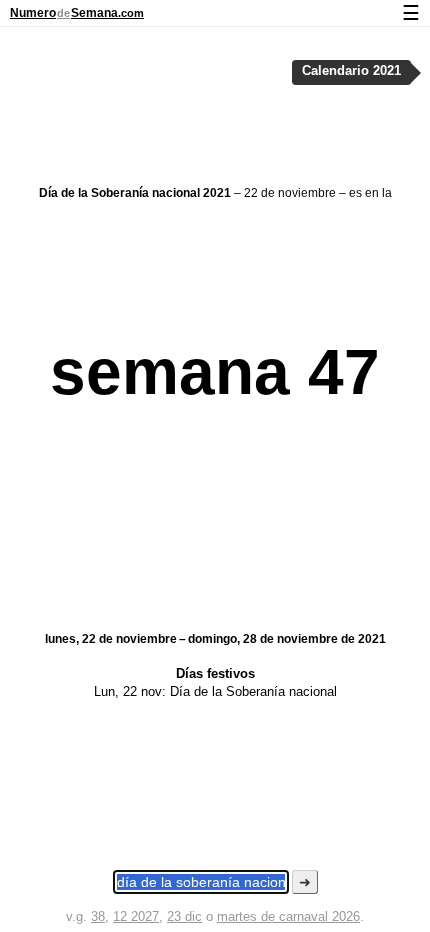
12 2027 (136, 916)
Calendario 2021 (351, 71)
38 (98, 916)
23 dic (184, 916)
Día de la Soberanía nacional (253, 691)
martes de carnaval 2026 (288, 916)
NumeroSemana (77, 13)
